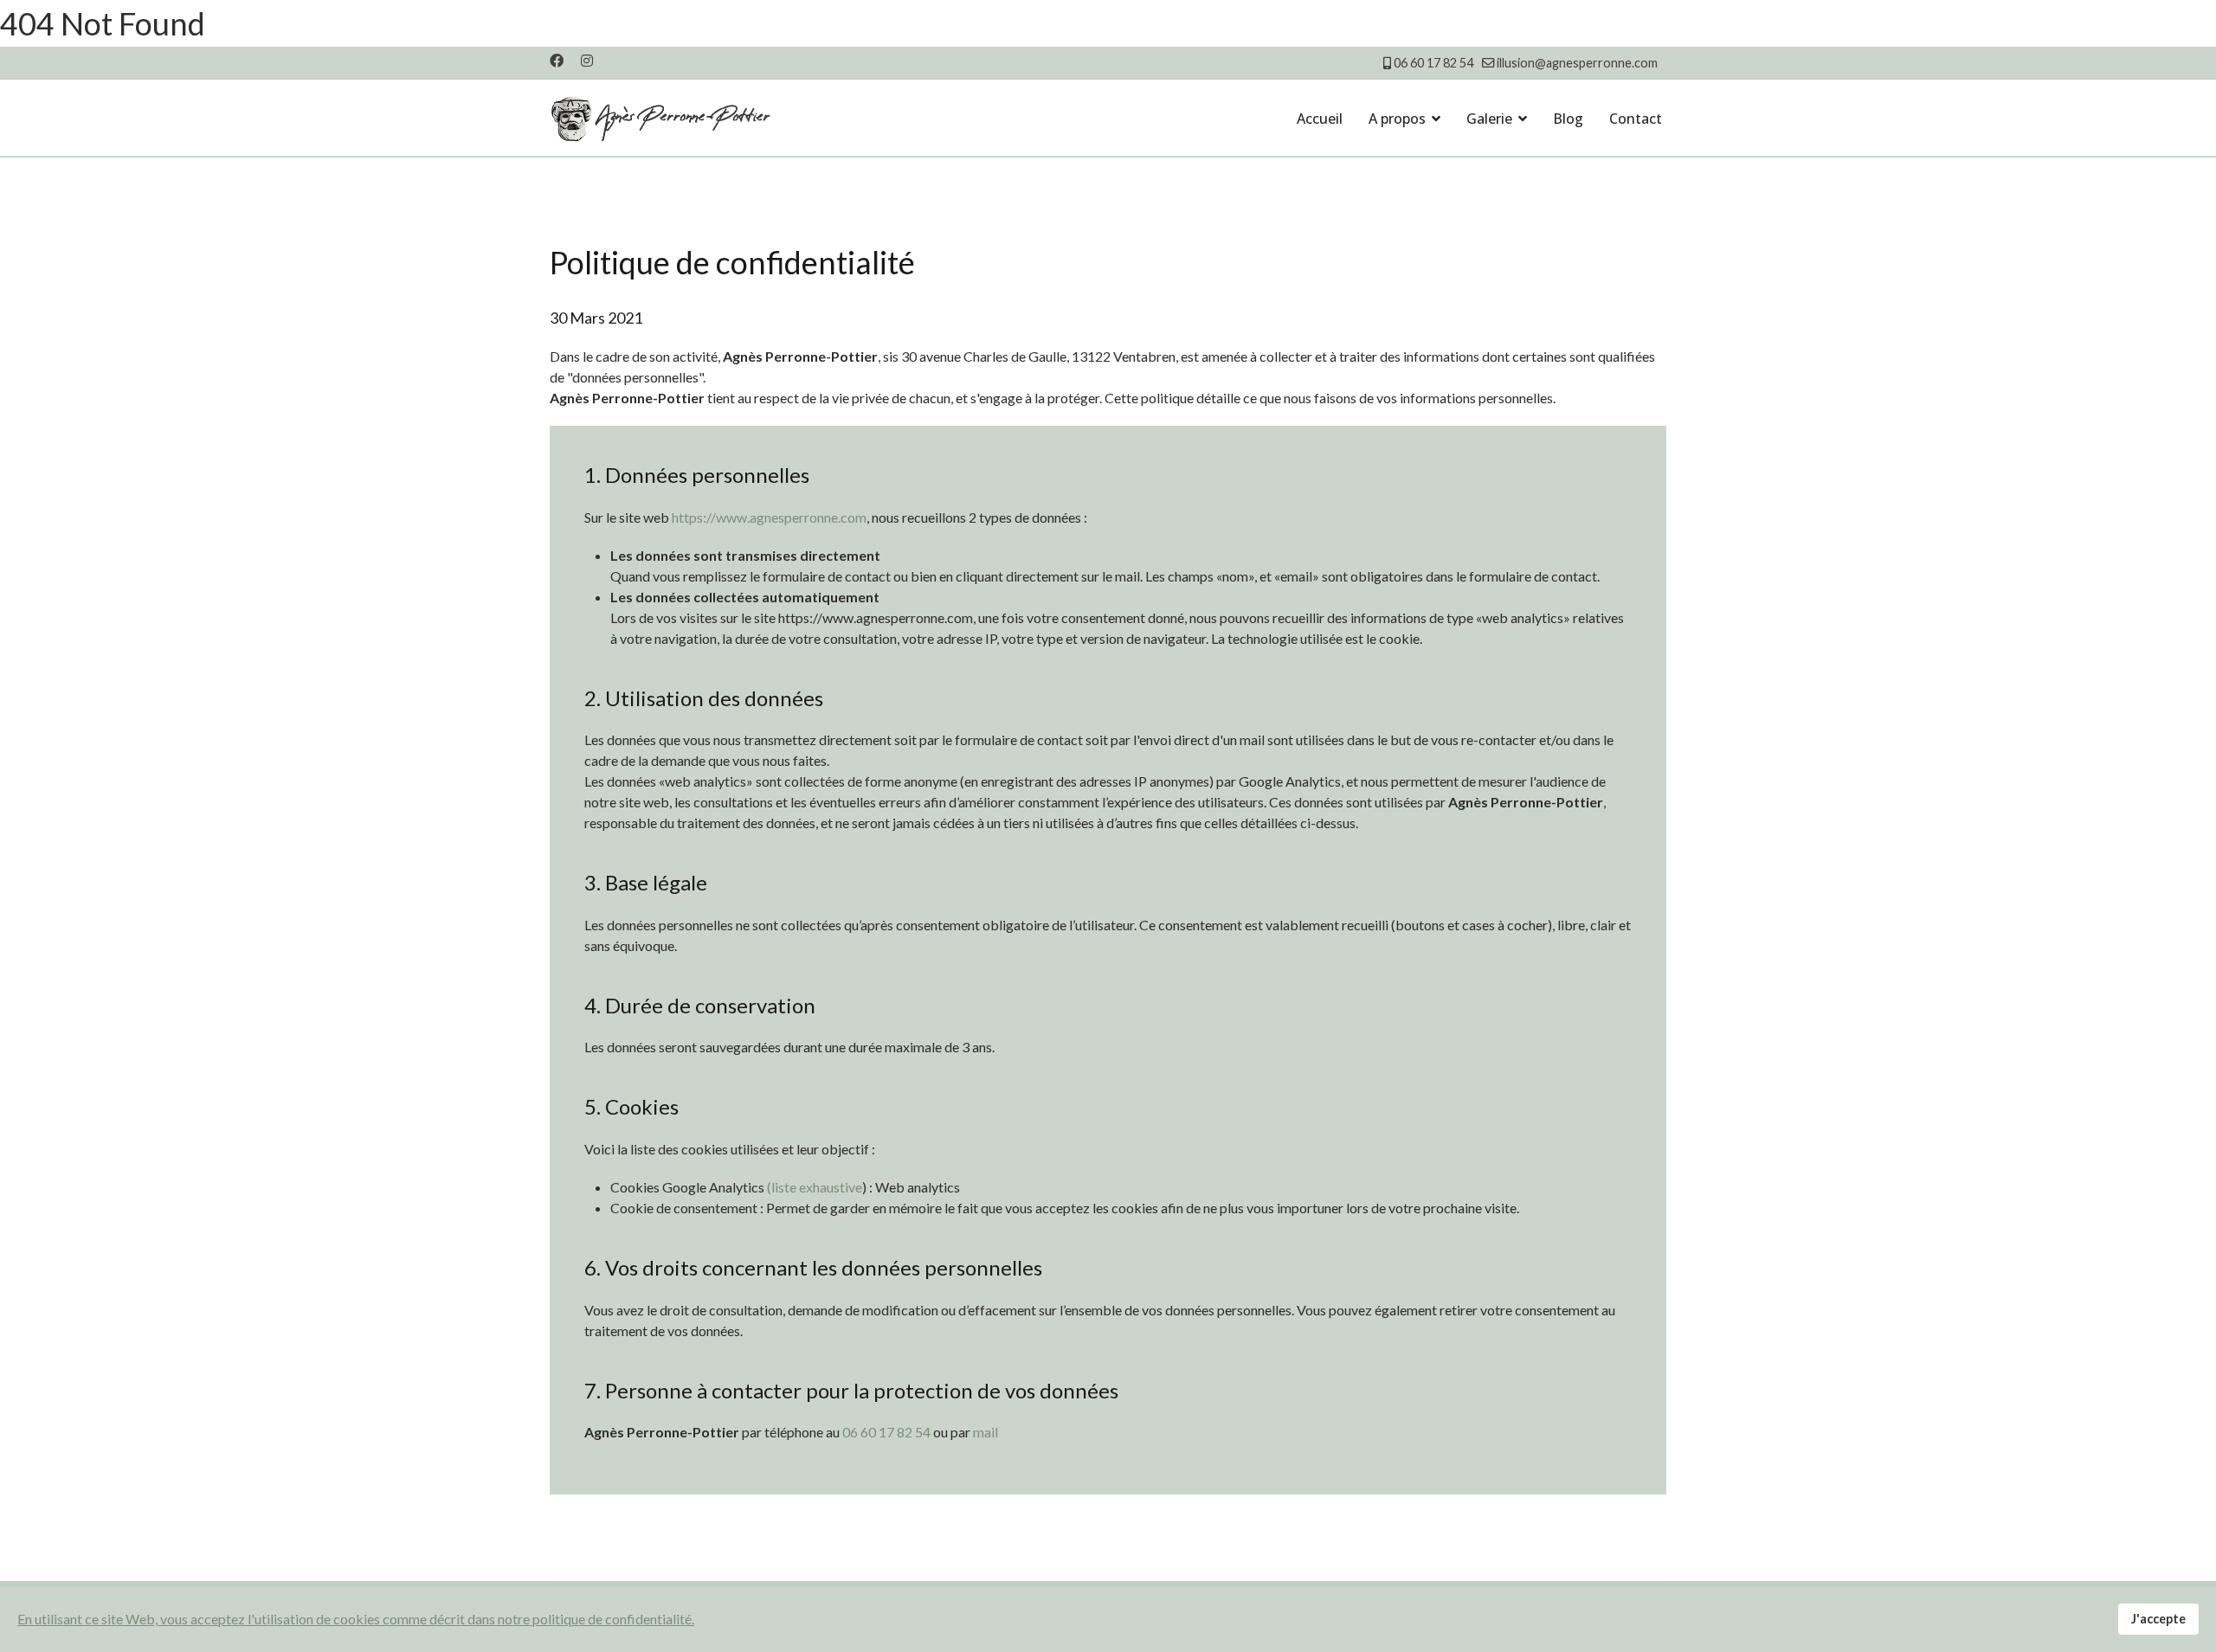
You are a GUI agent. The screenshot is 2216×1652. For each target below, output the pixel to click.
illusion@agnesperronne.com (1577, 63)
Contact (1636, 119)
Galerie (1489, 119)
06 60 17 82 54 (1433, 63)
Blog (1568, 119)
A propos (1397, 119)
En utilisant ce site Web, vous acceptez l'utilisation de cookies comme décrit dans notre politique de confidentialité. (356, 1619)
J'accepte (2158, 1619)
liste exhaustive (817, 1187)
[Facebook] (557, 60)
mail (986, 1432)
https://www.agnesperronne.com (769, 517)
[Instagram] (587, 60)
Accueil (1320, 119)
